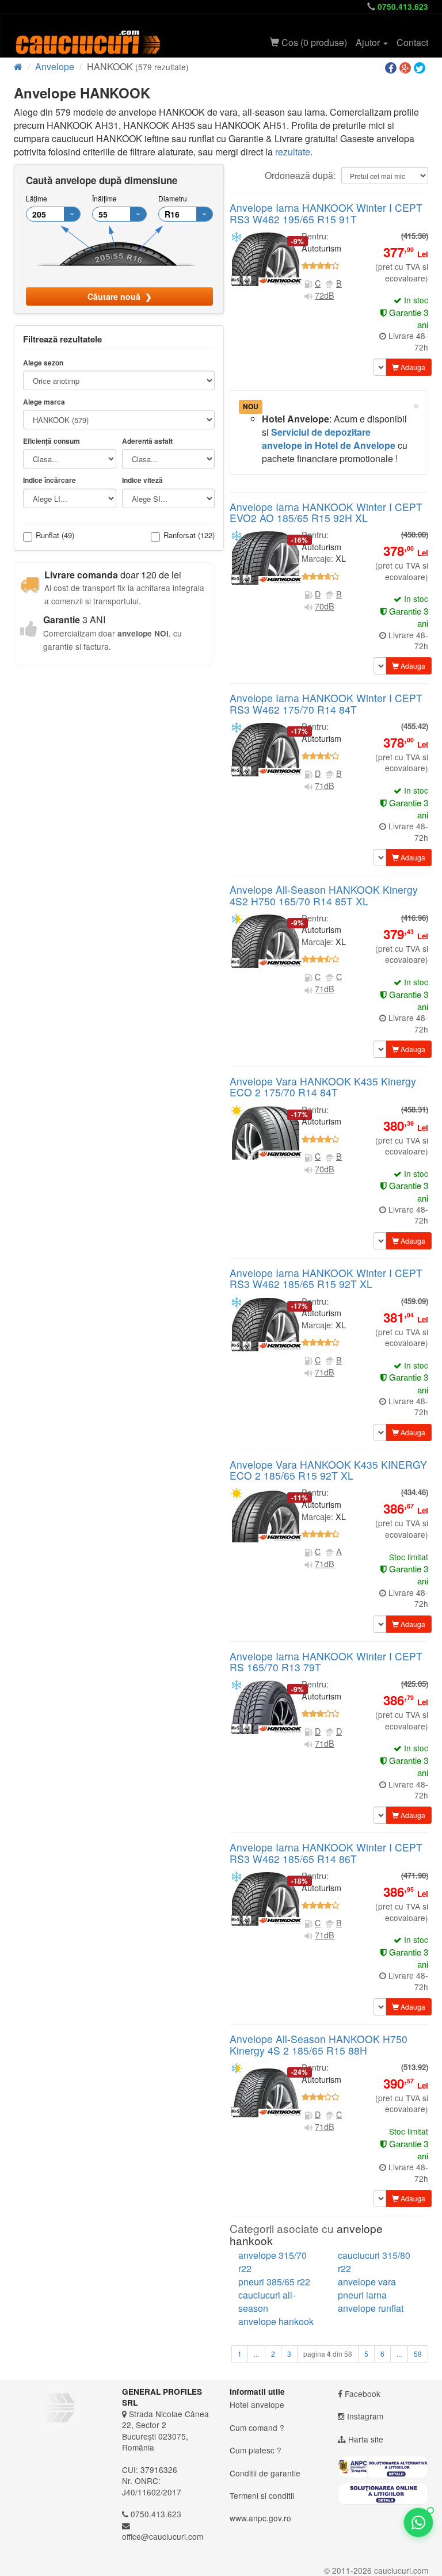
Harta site (366, 2439)
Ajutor (369, 42)
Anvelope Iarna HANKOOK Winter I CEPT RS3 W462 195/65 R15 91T (326, 213)
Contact (412, 42)
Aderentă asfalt (147, 441)
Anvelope (55, 66)
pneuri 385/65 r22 (274, 2282)
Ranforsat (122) (189, 536)
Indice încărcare (49, 480)
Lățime (37, 198)
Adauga (412, 367)
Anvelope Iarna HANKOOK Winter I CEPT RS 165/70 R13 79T (326, 1662)
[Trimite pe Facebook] (392, 68)
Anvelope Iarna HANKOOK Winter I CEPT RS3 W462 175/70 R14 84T (326, 703)
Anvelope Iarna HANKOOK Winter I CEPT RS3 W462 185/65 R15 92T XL (326, 1278)
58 (418, 2354)
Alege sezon (43, 363)
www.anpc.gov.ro (260, 2518)
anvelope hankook (276, 2321)
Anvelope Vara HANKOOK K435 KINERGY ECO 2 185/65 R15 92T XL (328, 1470)
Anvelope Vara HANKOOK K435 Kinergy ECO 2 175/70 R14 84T (323, 1087)
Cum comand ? (257, 2428)
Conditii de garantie (265, 2473)
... (256, 2354)
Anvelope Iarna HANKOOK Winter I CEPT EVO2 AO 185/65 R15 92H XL (326, 512)
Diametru (173, 198)
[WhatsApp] (418, 2522)
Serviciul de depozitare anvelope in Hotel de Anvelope (329, 439)
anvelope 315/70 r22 (273, 2262)
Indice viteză (142, 480)
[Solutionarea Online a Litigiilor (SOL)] (383, 2494)
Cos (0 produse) (313, 42)
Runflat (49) (55, 536)
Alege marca (44, 402)
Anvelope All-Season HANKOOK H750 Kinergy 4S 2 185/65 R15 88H (319, 2044)
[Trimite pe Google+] (407, 68)
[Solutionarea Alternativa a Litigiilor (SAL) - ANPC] (383, 2467)
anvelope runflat (371, 2308)
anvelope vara (367, 2282)
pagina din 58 (328, 2354)
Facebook (363, 2394)
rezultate (293, 152)
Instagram (365, 2416)
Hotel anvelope (257, 2404)
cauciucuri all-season (267, 2301)
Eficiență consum (52, 441)
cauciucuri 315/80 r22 (374, 2262)
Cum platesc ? (256, 2450)
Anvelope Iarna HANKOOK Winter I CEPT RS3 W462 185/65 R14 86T (326, 1853)
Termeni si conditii (262, 2495)
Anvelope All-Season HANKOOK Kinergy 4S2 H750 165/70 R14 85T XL (324, 895)
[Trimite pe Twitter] (421, 68)
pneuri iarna (362, 2295)
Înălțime (104, 198)
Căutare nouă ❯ (120, 296)
